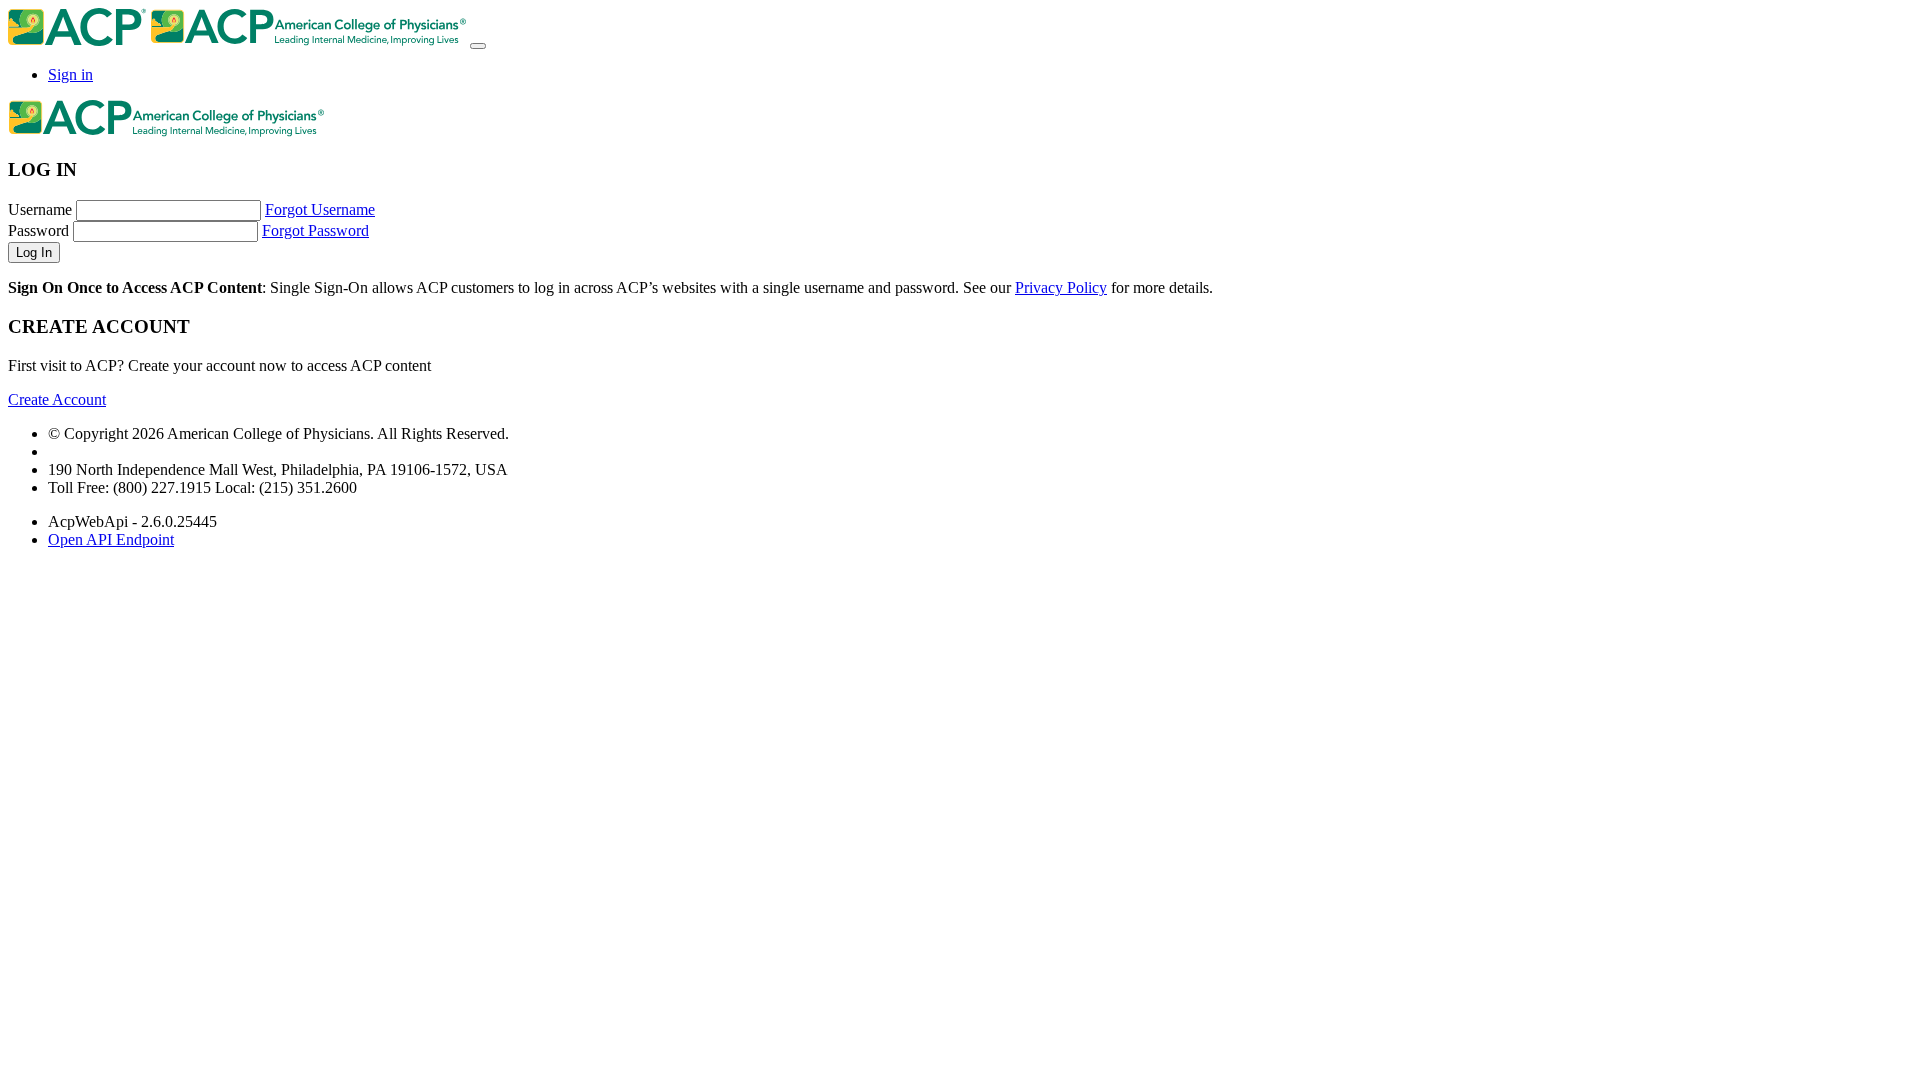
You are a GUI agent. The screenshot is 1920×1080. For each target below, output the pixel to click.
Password (38, 230)
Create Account (57, 399)
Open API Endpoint (111, 539)
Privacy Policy (1061, 287)
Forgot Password (315, 230)
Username (40, 209)
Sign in (70, 74)
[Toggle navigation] (478, 46)
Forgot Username (320, 209)
